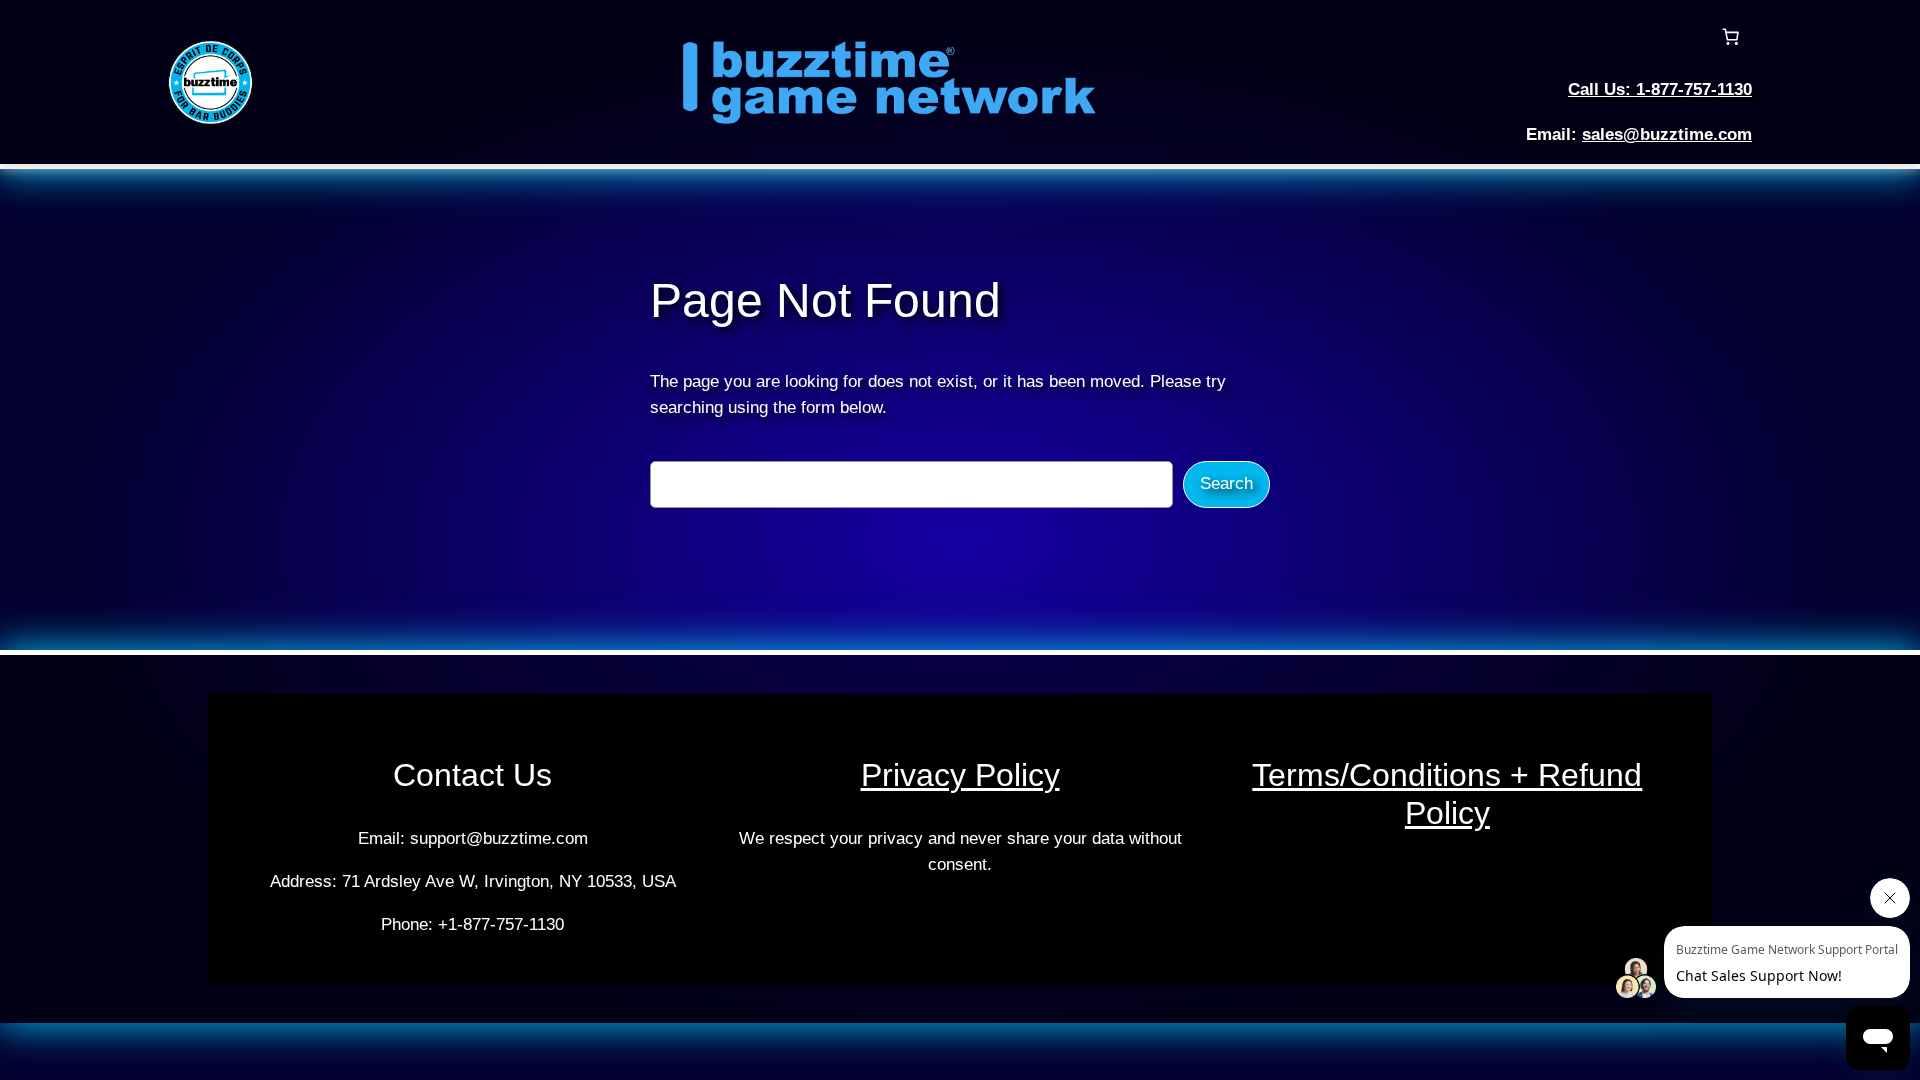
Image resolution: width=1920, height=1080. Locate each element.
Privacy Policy (960, 775)
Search (1226, 483)
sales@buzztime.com (1667, 134)
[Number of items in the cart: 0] (1731, 37)
